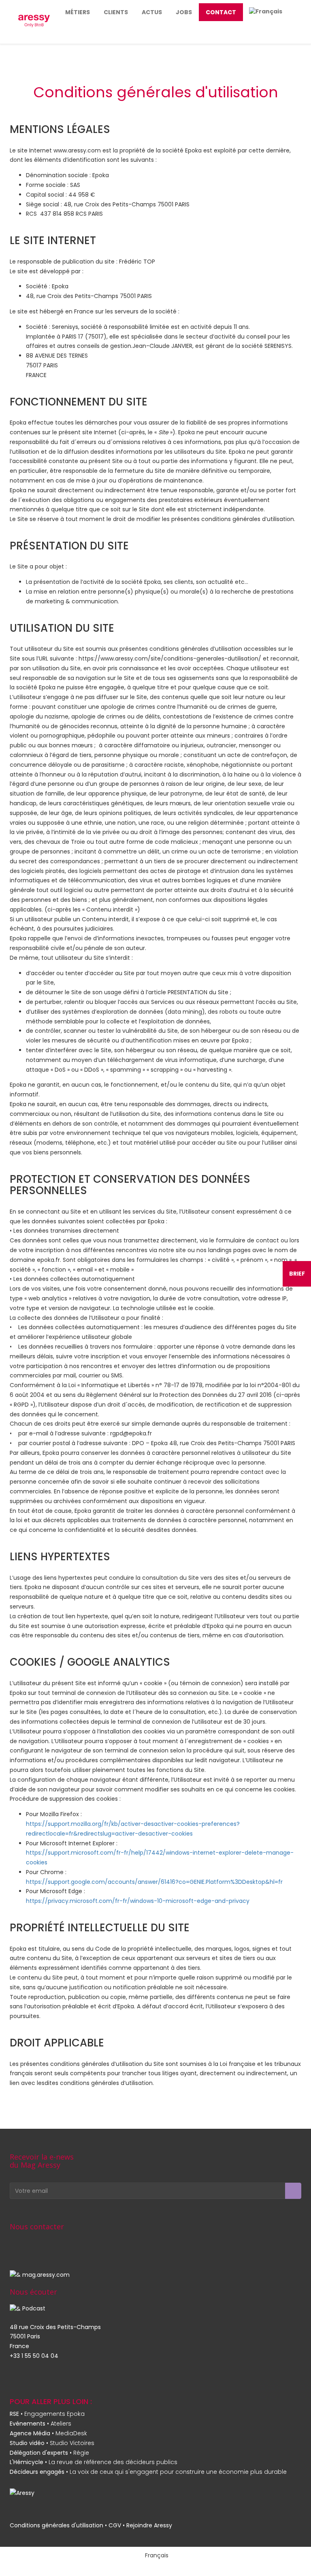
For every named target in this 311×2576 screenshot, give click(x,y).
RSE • (47, 2414)
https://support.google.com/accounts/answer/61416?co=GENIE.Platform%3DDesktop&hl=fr (154, 1882)
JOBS (184, 12)
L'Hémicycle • (94, 2462)
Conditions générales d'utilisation (56, 2525)
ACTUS (152, 12)
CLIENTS (116, 12)
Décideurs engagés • (148, 2472)
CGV (115, 2525)
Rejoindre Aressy (149, 2525)
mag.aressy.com (46, 2275)
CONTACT (221, 12)
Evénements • (40, 2424)
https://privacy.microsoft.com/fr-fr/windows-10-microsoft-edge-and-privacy (138, 1901)
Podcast (34, 2308)
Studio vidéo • (52, 2443)
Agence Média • (48, 2433)
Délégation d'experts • (49, 2453)
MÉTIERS (78, 12)
